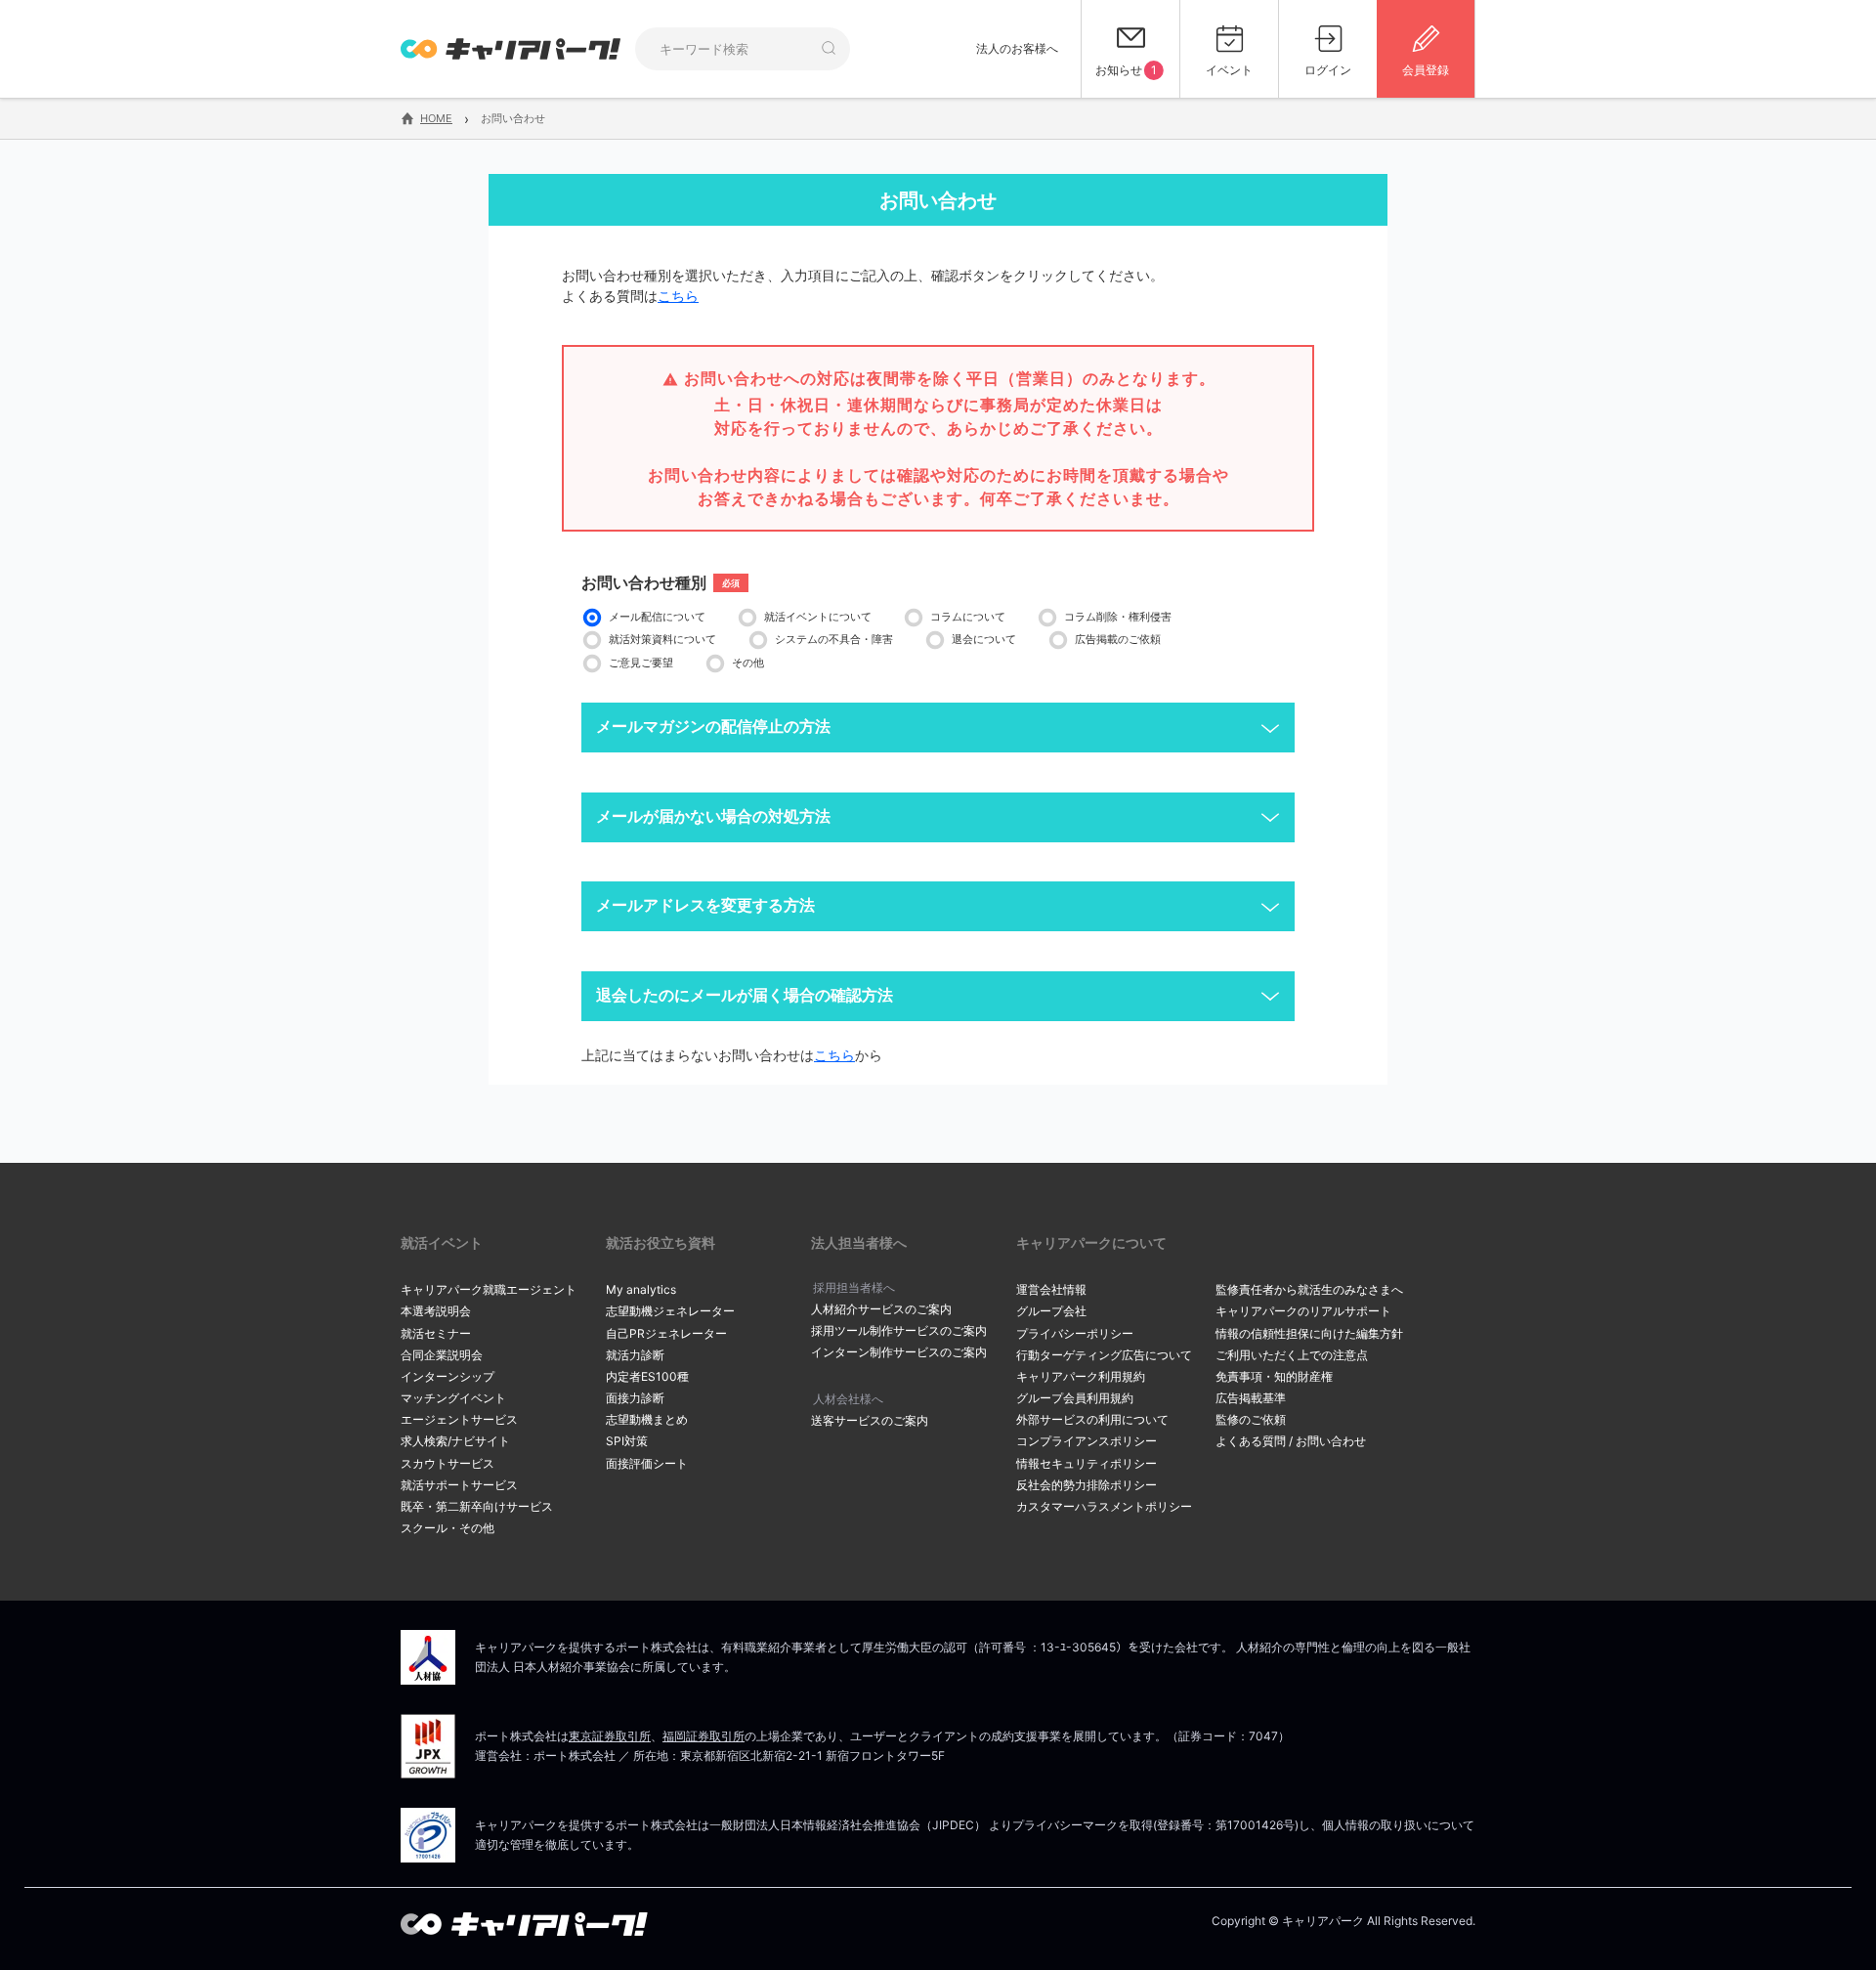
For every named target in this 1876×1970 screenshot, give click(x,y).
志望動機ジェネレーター (670, 1311)
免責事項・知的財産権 (1274, 1376)
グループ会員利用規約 (1075, 1398)
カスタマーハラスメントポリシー (1104, 1506)
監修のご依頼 (1251, 1419)
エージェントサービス (459, 1419)
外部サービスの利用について (1092, 1419)
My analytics (641, 1289)
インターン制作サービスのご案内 (899, 1352)
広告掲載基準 (1251, 1398)
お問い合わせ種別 (644, 582)
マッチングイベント (453, 1398)
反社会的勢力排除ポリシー (1087, 1485)
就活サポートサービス (459, 1485)
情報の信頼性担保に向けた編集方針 (1309, 1333)
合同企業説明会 (442, 1355)
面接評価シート (647, 1463)
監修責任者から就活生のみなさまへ (1309, 1289)
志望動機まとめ (647, 1419)
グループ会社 (1051, 1311)
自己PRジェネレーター (666, 1333)
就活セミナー (436, 1333)
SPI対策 (627, 1441)
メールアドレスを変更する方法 (705, 905)
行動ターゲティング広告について (1104, 1355)
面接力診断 (635, 1398)
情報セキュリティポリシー (1087, 1463)
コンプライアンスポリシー (1087, 1441)
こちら (678, 296)
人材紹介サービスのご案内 (881, 1309)
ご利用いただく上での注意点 (1292, 1355)
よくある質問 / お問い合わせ (1291, 1441)
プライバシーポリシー (1075, 1333)
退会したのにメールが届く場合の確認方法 (745, 995)
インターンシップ (448, 1376)
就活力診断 (635, 1355)
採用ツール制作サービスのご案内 (899, 1330)
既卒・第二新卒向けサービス (477, 1506)
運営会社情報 (1051, 1289)
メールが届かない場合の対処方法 (713, 816)
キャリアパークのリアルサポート (1303, 1311)
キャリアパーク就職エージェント (489, 1289)
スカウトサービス (448, 1463)
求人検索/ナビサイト (455, 1441)
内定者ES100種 (647, 1376)
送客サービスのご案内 (870, 1420)
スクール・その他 (448, 1528)
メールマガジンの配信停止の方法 (713, 727)
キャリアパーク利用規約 (1081, 1376)
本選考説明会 (436, 1311)
